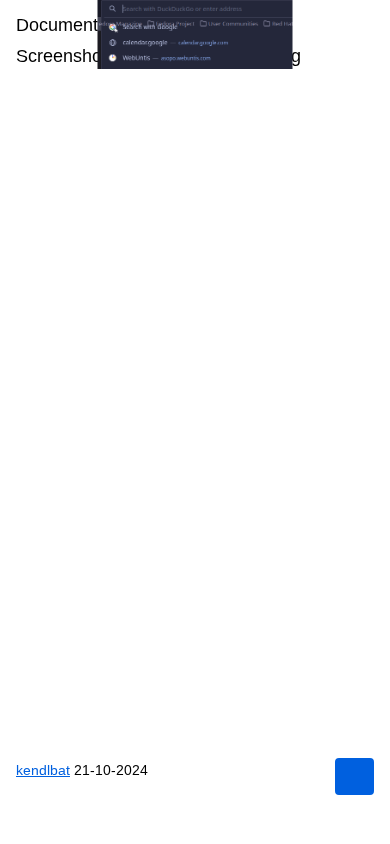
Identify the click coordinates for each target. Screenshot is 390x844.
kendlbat (45, 769)
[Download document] (353, 776)
